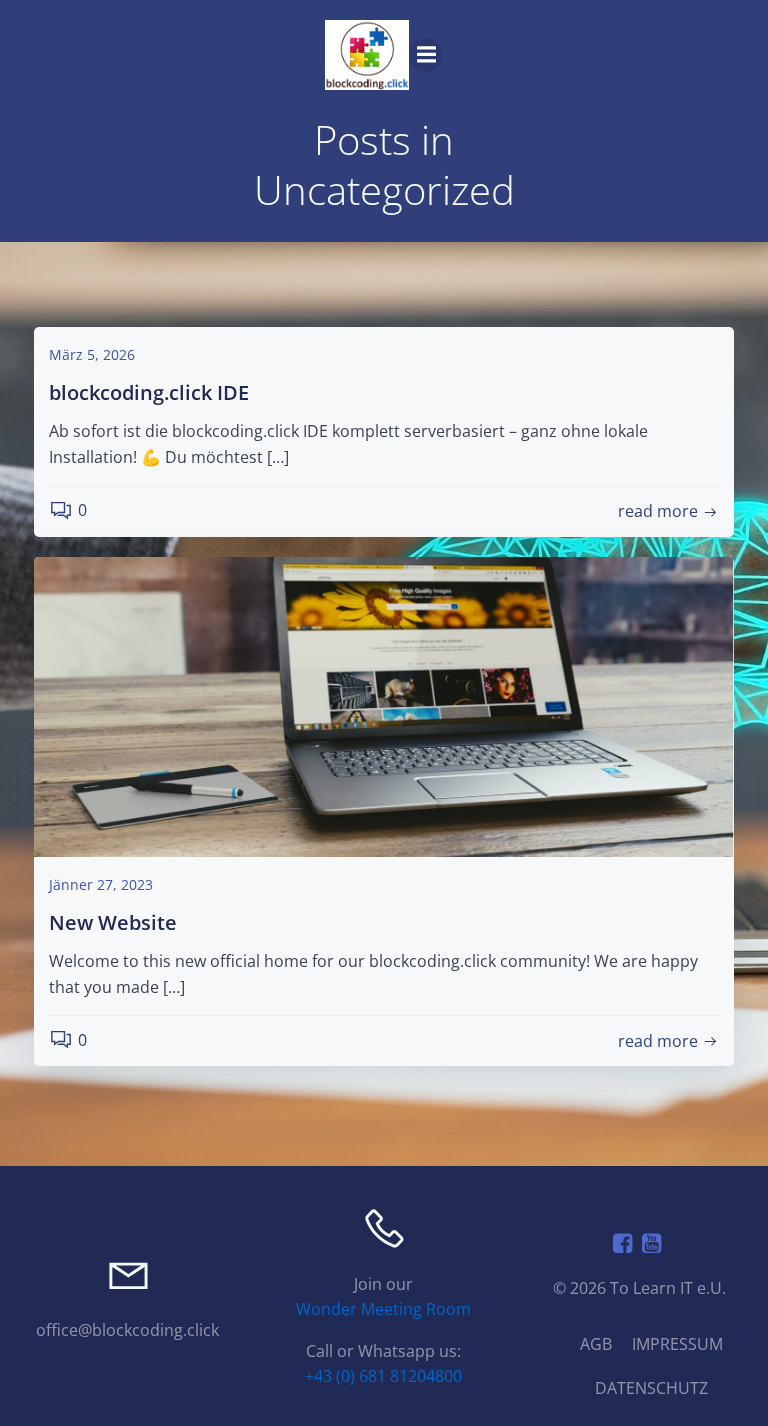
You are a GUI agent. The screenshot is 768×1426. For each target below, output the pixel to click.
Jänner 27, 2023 (101, 884)
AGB (596, 1344)
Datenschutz (651, 1388)
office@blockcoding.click (128, 1330)
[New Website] (384, 705)
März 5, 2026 (92, 354)
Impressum (677, 1344)
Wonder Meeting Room (383, 1310)
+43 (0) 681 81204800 (383, 1377)
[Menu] (426, 55)
